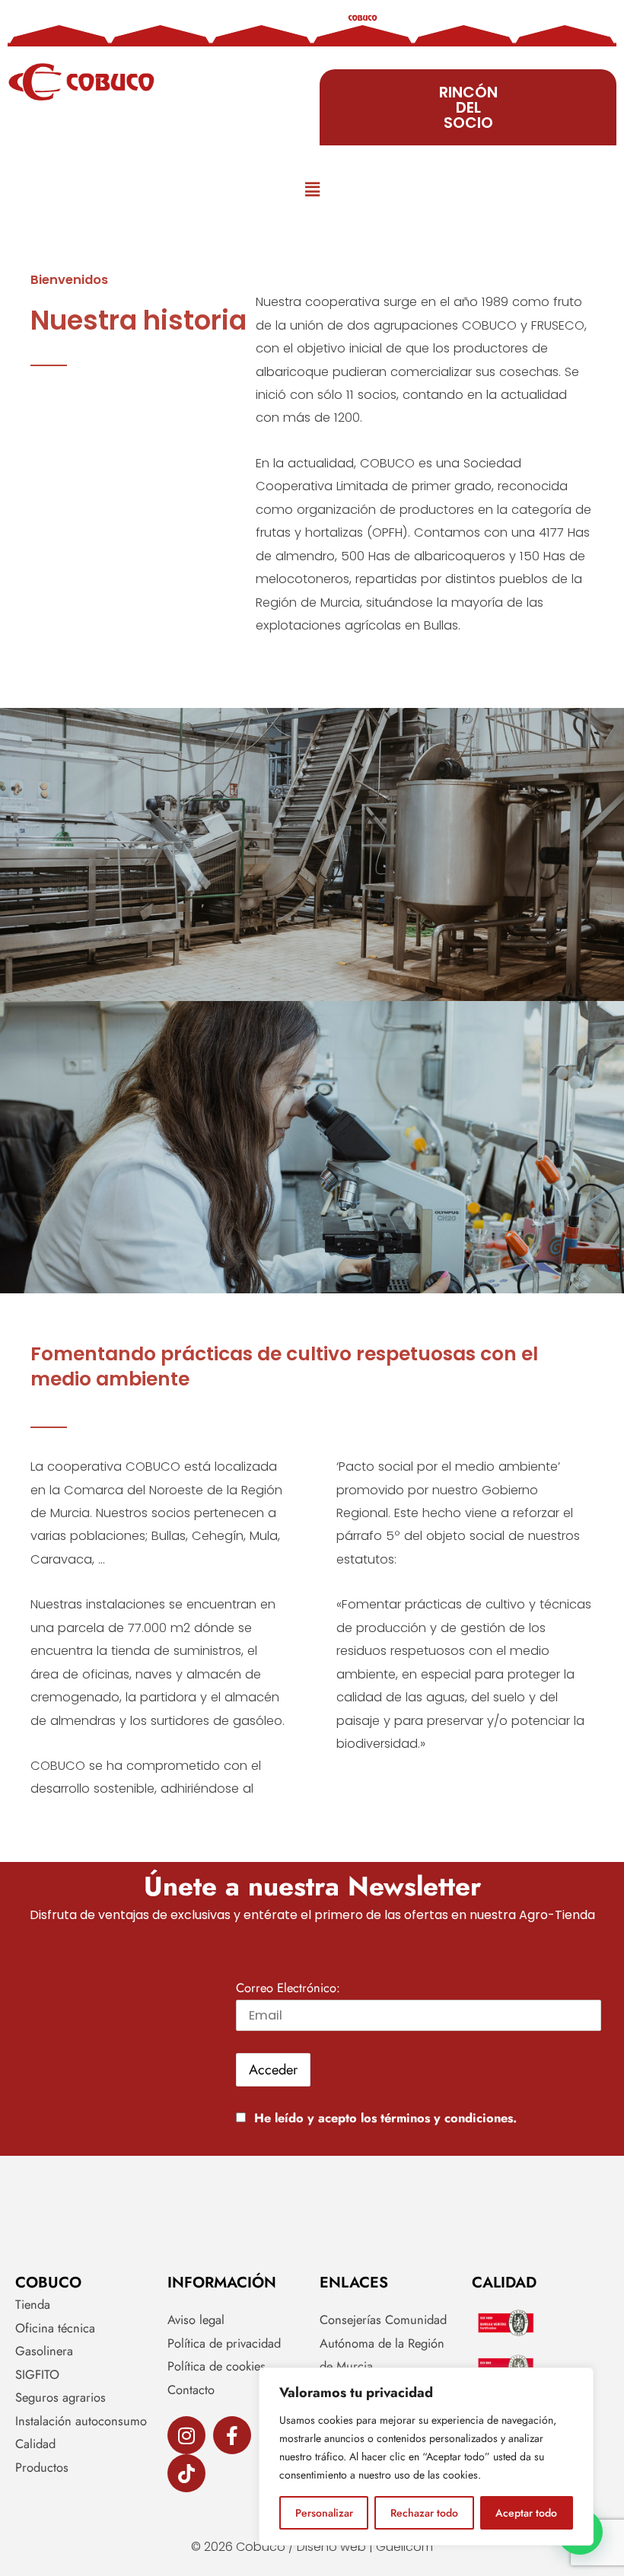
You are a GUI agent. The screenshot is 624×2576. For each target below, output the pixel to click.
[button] (312, 190)
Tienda (33, 2304)
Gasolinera (44, 2351)
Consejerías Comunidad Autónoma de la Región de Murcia (383, 2343)
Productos (42, 2467)
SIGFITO (37, 2374)
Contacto (191, 2389)
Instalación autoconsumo (81, 2421)
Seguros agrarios (60, 2397)
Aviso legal (196, 2319)
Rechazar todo (424, 2513)
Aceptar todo (526, 2513)
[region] (426, 2456)
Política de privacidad (224, 2343)
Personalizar (324, 2513)
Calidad (35, 2444)
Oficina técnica (55, 2328)
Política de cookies (216, 2366)
